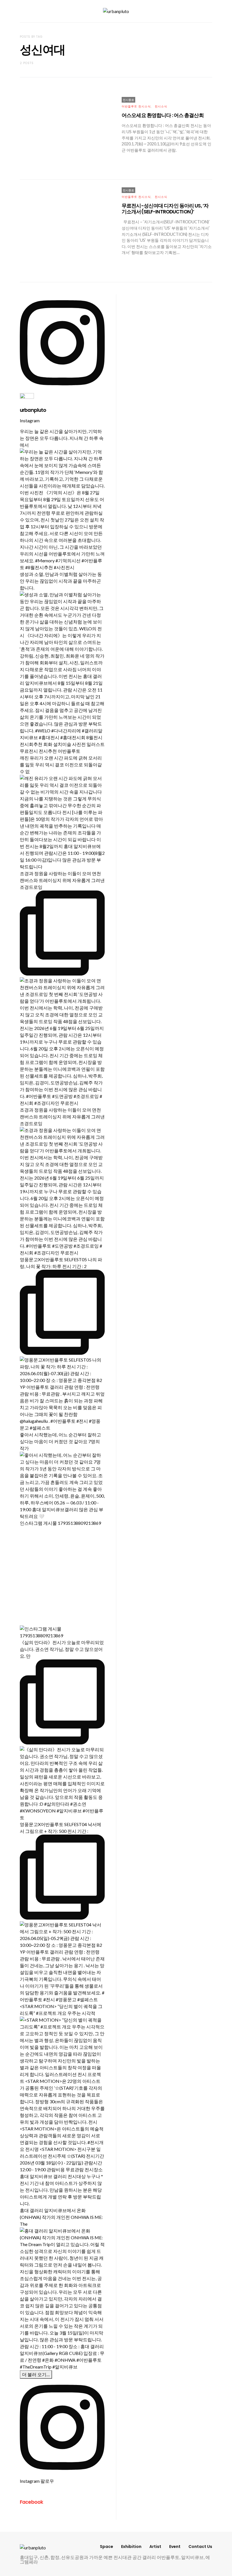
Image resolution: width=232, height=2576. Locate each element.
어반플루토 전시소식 (136, 106)
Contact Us (200, 2547)
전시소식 (161, 106)
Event (175, 2547)
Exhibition (131, 2547)
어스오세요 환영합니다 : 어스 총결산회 (163, 115)
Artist (155, 2547)
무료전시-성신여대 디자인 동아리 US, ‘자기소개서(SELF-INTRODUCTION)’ (165, 209)
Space (107, 2547)
